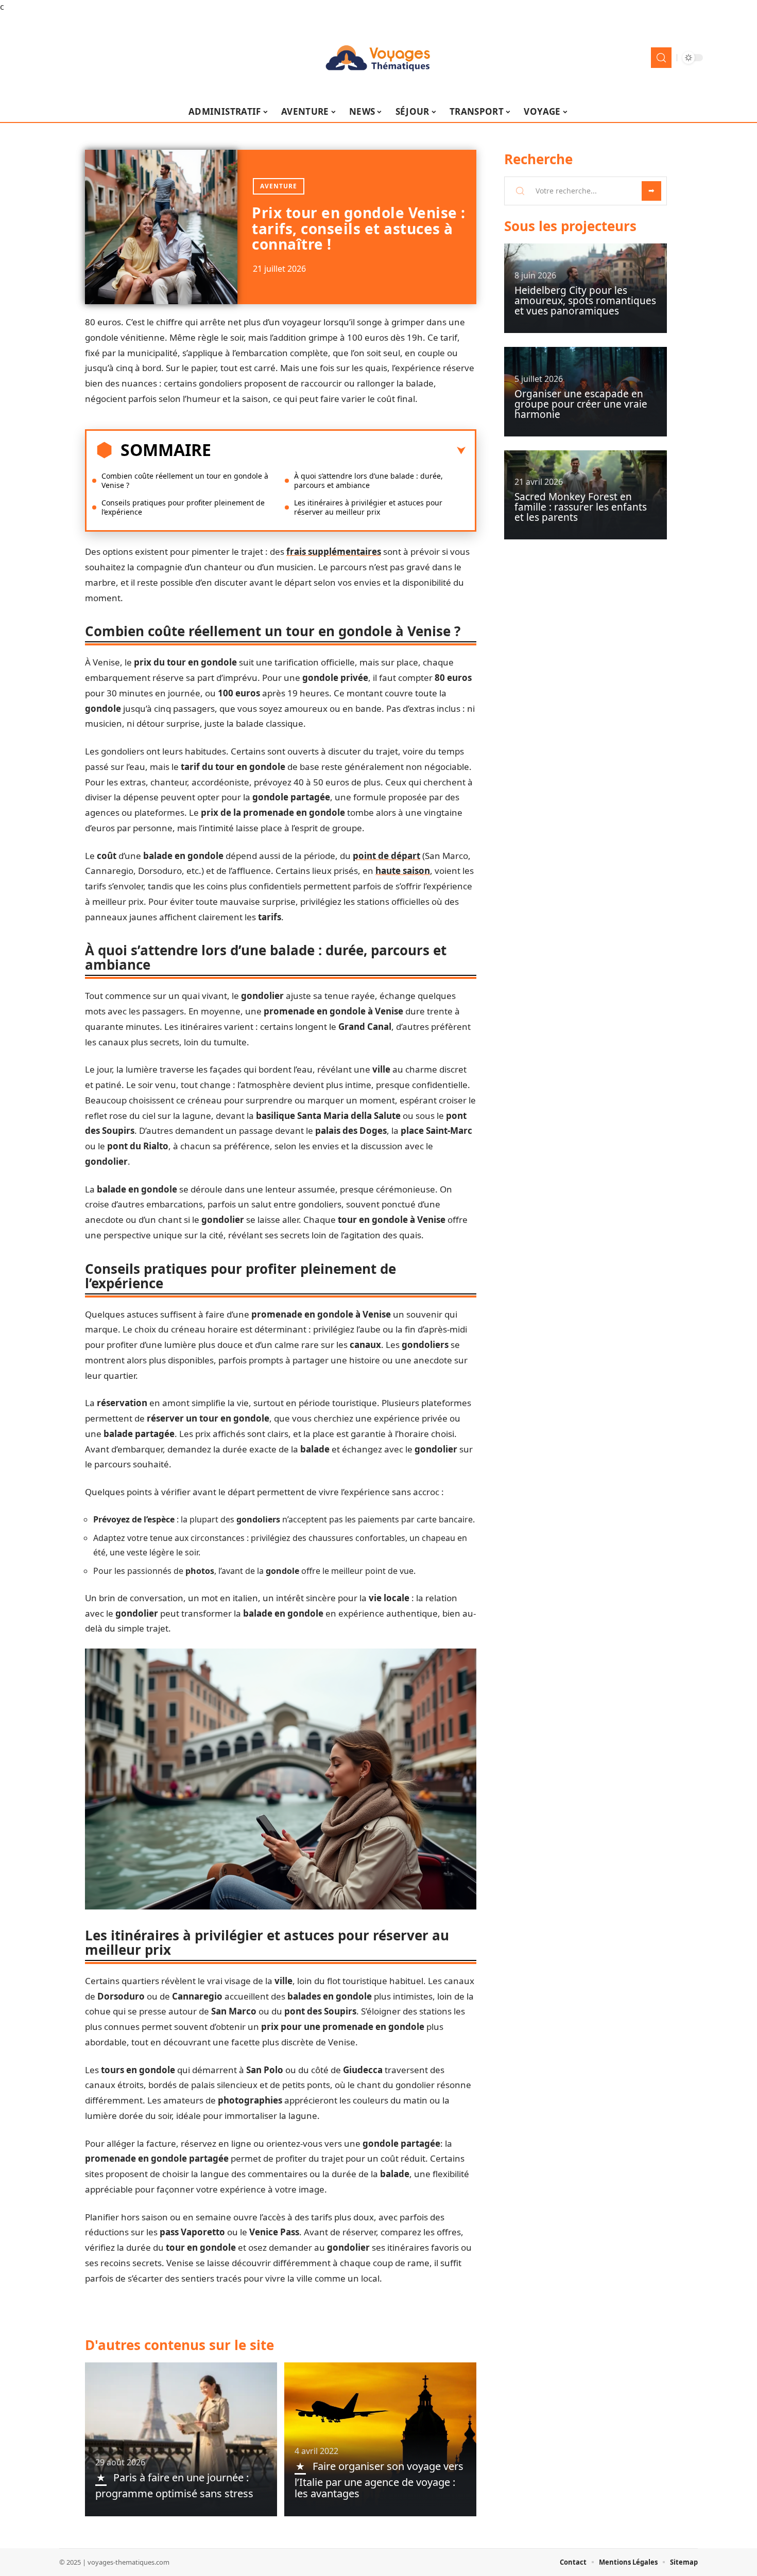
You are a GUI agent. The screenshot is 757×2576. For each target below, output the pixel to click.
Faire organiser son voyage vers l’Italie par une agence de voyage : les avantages (379, 2480)
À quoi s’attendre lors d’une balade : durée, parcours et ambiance (368, 480)
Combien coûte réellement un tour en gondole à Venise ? (185, 480)
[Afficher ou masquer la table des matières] (338, 451)
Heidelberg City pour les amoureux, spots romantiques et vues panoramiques (585, 301)
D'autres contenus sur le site (179, 2345)
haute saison (403, 871)
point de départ (386, 856)
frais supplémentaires (334, 551)
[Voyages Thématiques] (378, 58)
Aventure (279, 186)
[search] (661, 58)
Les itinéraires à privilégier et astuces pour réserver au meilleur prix (368, 507)
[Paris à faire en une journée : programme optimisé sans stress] (181, 2439)
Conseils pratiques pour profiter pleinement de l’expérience (183, 507)
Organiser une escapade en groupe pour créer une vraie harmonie (581, 404)
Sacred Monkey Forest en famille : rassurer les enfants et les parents (581, 507)
